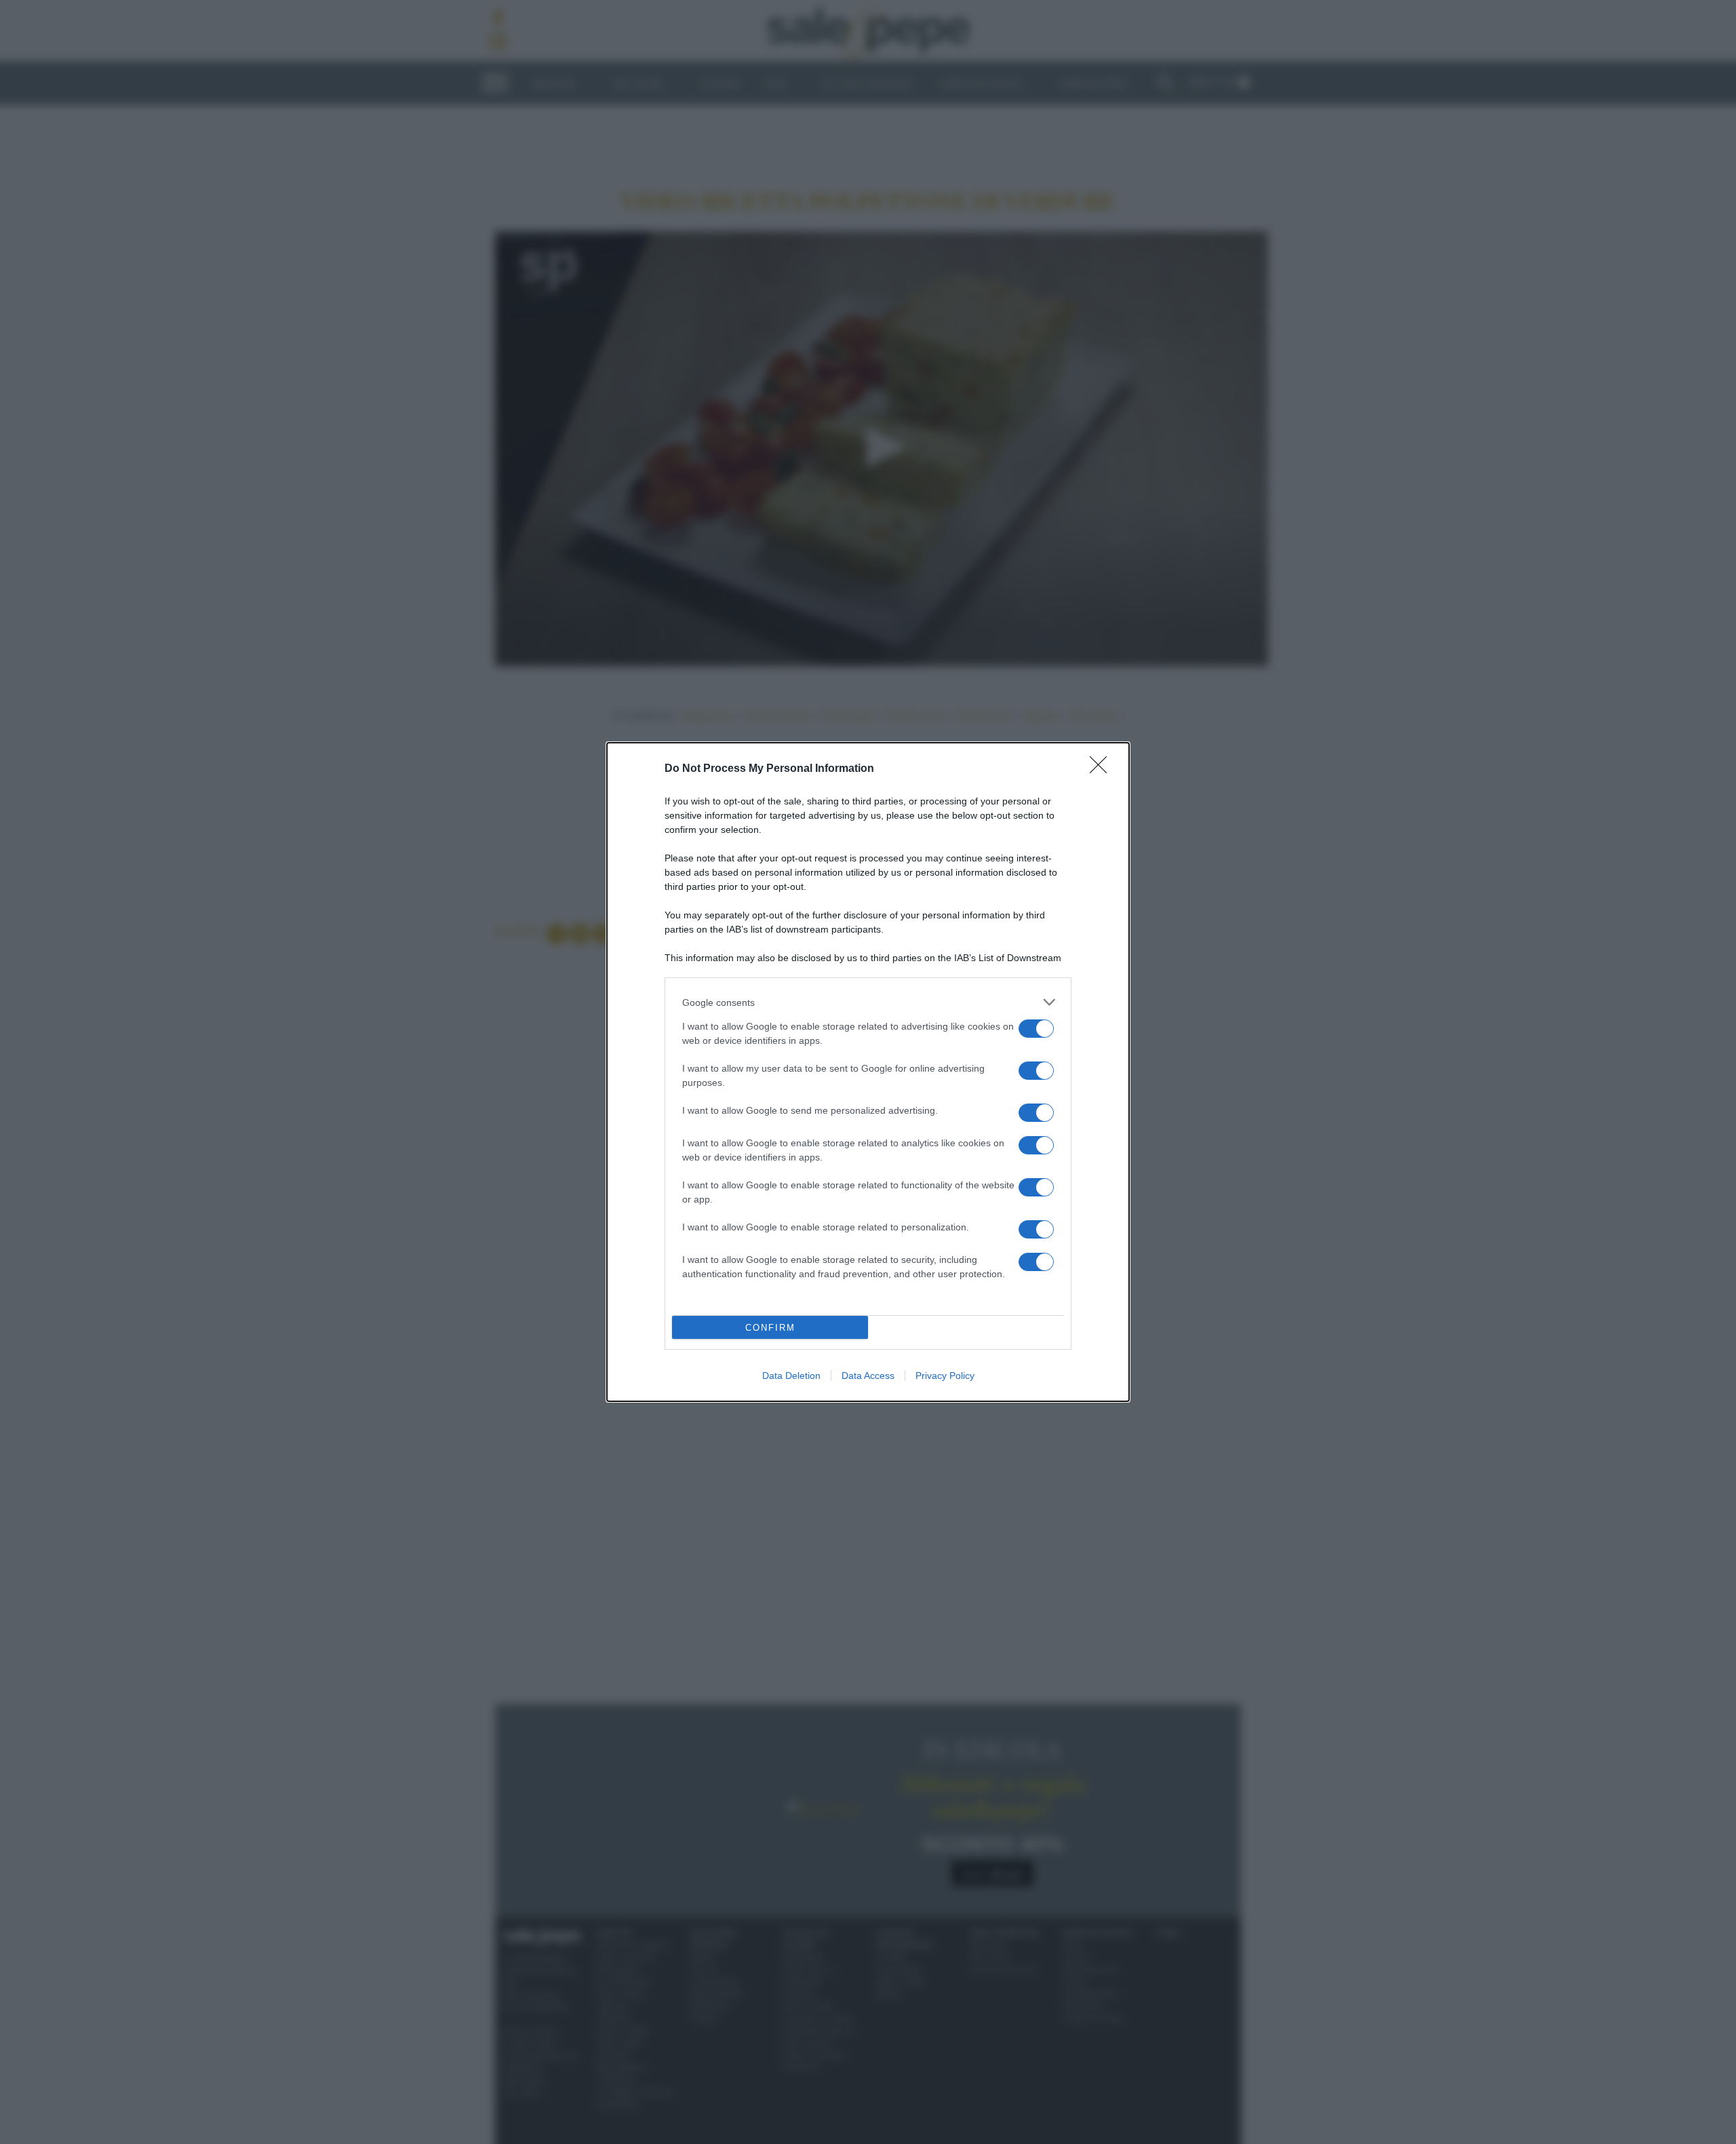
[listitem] (868, 1002)
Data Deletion (791, 1376)
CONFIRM (770, 1328)
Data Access (868, 1376)
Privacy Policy (945, 1376)
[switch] (1036, 1029)
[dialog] (868, 1072)
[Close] (1103, 769)
